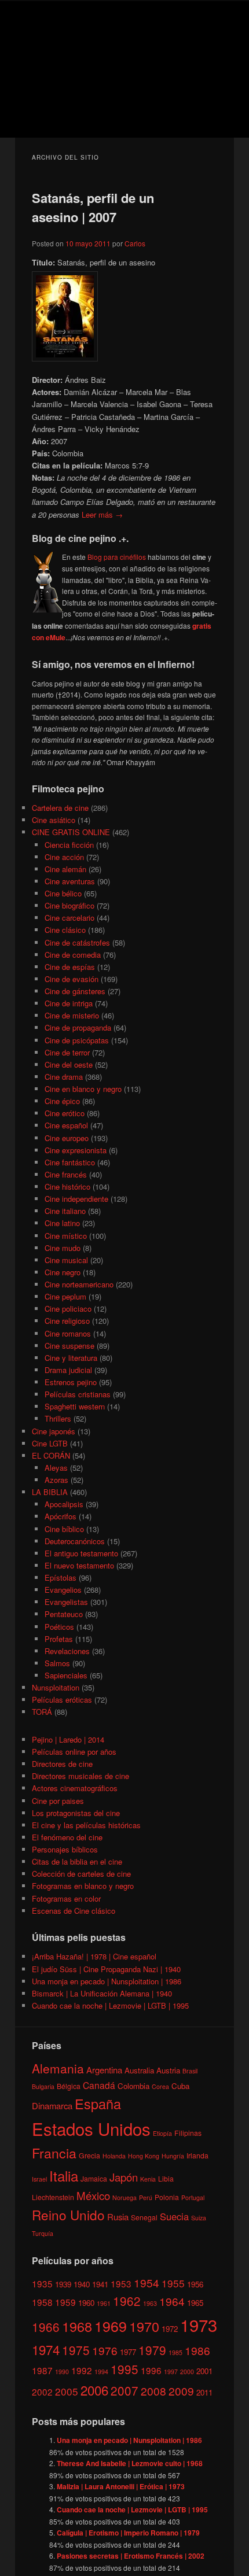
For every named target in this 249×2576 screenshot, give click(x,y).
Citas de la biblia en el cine (77, 1861)
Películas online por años (74, 1752)
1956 (195, 2284)
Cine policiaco (68, 1309)
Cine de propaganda (78, 1027)
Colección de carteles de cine (81, 1874)
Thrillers (58, 1418)
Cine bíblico (64, 1529)
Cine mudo (63, 1248)
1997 (171, 2372)
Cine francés (66, 1174)
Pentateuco (64, 1614)
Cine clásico (65, 930)
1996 (151, 2370)
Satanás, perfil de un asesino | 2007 (93, 207)
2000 (187, 2372)
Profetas (59, 1639)
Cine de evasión (72, 979)
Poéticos (59, 1627)
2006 (94, 2390)
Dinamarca (52, 2106)
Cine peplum (65, 1296)
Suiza (199, 2218)
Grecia (89, 2155)
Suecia (174, 2216)
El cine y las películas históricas (86, 1825)
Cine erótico (65, 1113)
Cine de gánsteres (75, 991)
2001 (204, 2371)
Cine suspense (69, 1346)
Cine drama (64, 1077)
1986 (197, 2350)
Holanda (114, 2156)
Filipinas (188, 2133)
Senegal (144, 2217)
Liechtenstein (53, 2197)
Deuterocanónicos (75, 1541)
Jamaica (94, 2178)
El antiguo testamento (81, 1553)
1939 (63, 2284)
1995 (124, 2369)
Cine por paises (58, 1801)
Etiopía (162, 2133)
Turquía (43, 2233)
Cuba (180, 2086)
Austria (168, 2070)
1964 (172, 2301)
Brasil (190, 2071)
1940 (82, 2284)
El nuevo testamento (79, 1565)
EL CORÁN (51, 1455)
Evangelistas (66, 1602)
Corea (160, 2086)
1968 (77, 2326)
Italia (64, 2175)
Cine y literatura (71, 1358)
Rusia (118, 2217)
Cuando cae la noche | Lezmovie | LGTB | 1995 (110, 2005)
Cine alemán (65, 869)
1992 (82, 2370)
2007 (124, 2390)
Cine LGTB (50, 1443)
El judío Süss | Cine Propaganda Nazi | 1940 (106, 1969)
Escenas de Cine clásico (74, 1911)
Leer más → (102, 514)
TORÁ (42, 1712)
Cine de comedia (73, 955)
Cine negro (63, 1272)
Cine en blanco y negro (83, 1089)
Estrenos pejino (71, 1382)
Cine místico (66, 1236)
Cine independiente (76, 1199)
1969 (111, 2326)
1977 (128, 2352)
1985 (175, 2352)
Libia (166, 2178)
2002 (42, 2392)
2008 (153, 2391)
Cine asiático (54, 820)
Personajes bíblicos (65, 1849)
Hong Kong (144, 2156)
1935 (42, 2283)
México (93, 2195)
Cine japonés (54, 1431)
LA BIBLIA (50, 1492)
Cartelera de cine (60, 808)
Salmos (57, 1663)
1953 (121, 2283)
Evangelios (63, 1590)
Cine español (66, 1125)
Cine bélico (63, 893)
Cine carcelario (69, 918)
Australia (139, 2070)
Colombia (133, 2086)
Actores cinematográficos (75, 1788)
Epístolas (61, 1577)
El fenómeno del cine (67, 1837)
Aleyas (56, 1468)
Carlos (135, 243)
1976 (105, 2350)
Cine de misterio (72, 1015)
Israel (39, 2179)
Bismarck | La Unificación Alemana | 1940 (102, 1993)
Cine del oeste (69, 1064)
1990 (62, 2372)
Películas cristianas (78, 1394)
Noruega (124, 2197)
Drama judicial (68, 1370)
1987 (42, 2370)
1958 (42, 2302)
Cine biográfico (69, 905)
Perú (146, 2197)
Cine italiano (65, 1211)
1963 (150, 2303)
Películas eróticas (62, 1700)
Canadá (99, 2085)
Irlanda (197, 2155)
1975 (76, 2350)
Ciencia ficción (69, 845)
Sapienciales (66, 1675)
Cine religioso (67, 1321)
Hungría (173, 2156)
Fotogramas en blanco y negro (83, 1886)
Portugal (193, 2197)
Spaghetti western (75, 1406)
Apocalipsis (64, 1504)
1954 (147, 2282)
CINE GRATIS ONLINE (71, 832)
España (98, 2103)
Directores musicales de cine (80, 1776)
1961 (104, 2303)
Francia (54, 2153)
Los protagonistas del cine (76, 1813)
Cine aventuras (70, 881)
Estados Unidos (91, 2128)
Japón (124, 2177)
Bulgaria (43, 2086)
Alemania (58, 2068)
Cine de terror (67, 1052)
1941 (100, 2284)
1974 (46, 2349)
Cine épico (62, 1101)
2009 (181, 2391)
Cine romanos (68, 1333)
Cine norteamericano (79, 1284)
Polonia (167, 2197)
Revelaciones (67, 1651)
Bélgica (69, 2086)
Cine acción (64, 857)
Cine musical (66, 1260)
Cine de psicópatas (77, 1040)
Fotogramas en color (66, 1898)
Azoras (56, 1480)
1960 (86, 2303)
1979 (152, 2350)
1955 (173, 2283)
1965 (195, 2303)
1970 (144, 2326)
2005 (67, 2391)
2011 (204, 2392)
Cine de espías (70, 967)
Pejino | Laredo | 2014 (68, 1739)
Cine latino (62, 1223)
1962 (127, 2301)
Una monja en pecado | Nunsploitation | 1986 (107, 1981)
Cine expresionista (76, 1150)
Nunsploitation (56, 1687)
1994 (101, 2372)
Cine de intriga (69, 1003)
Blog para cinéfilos (117, 557)
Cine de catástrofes (77, 942)
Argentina (104, 2070)
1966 (46, 2327)
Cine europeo (67, 1138)
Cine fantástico (70, 1162)
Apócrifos (61, 1516)
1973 (199, 2324)
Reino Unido (68, 2215)
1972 (170, 2329)
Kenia (148, 2179)
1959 (65, 2302)
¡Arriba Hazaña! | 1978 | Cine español (94, 1956)
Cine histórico (67, 1186)
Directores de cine (62, 1764)
